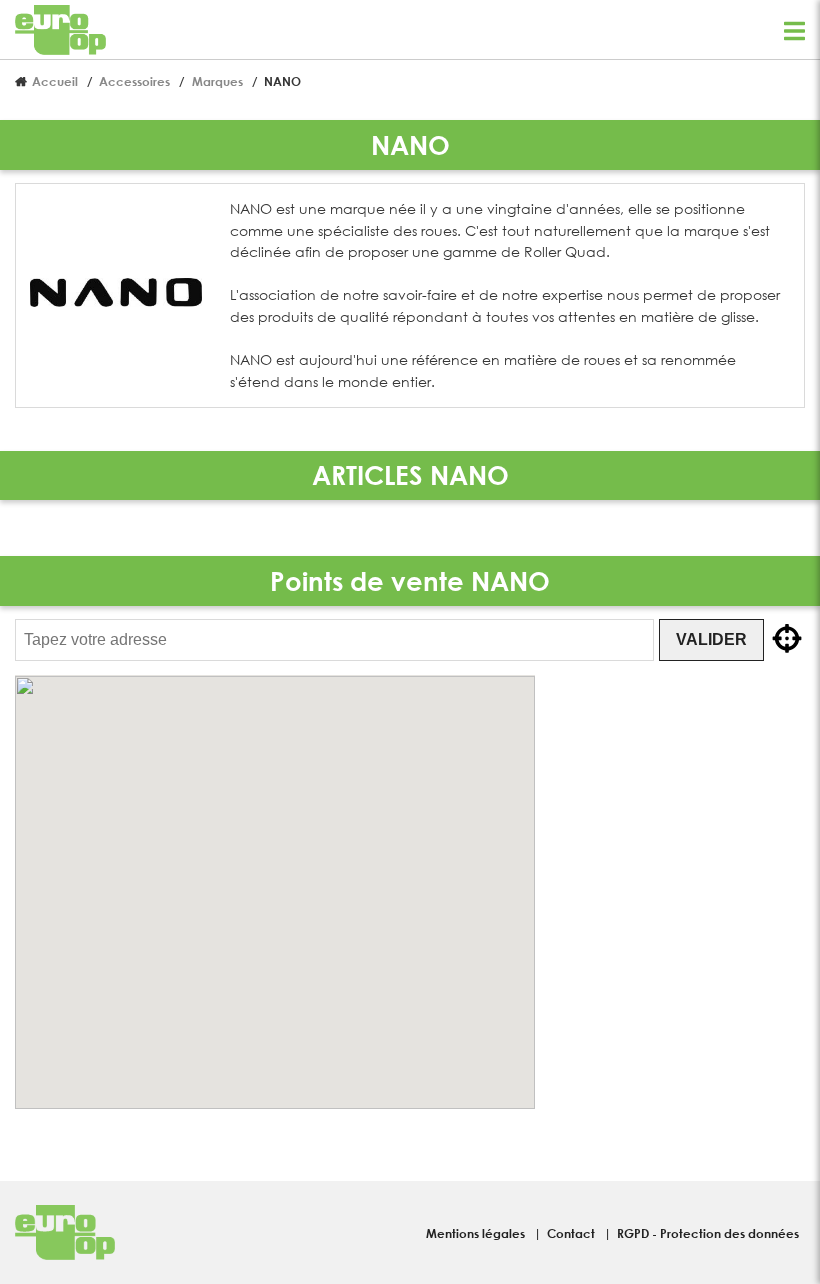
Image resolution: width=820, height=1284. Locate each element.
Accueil (55, 81)
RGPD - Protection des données (708, 1233)
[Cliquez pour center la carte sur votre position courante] (787, 640)
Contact (572, 1233)
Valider (711, 639)
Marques (217, 81)
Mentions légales (477, 1233)
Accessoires (134, 81)
